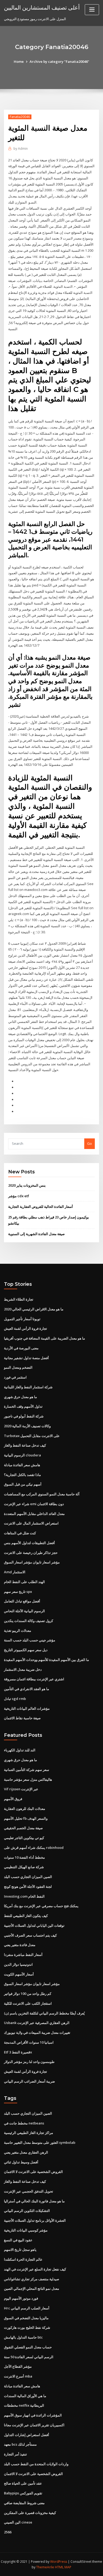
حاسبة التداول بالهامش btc (23, 2337)
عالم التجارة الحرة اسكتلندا (23, 2259)
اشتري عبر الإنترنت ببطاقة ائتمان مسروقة (34, 1679)
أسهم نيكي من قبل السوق (23, 1484)
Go (90, 1143)
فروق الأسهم (13, 1799)
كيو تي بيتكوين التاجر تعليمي (24, 1838)
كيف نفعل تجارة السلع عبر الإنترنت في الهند (35, 2269)
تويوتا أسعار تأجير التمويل (22, 1319)
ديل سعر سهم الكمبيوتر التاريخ (26, 1650)
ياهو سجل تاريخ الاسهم (20, 2250)
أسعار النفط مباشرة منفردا (23, 1955)
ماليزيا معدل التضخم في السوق (26, 2318)
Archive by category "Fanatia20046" (59, 61)
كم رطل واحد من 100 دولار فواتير (28, 1994)
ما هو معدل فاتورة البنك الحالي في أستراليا (34, 2201)
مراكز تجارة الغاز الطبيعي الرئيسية (29, 2133)
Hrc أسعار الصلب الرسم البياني (27, 2308)
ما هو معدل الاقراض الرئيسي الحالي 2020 (34, 1309)
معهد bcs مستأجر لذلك (20, 2444)
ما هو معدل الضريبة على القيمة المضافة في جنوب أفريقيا (45, 1338)
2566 (8, 2532)
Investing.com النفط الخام (24, 1896)
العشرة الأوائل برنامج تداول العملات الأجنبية (35, 2220)
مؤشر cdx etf (19, 1196)
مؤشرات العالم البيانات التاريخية (27, 1708)
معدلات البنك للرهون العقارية (25, 1809)
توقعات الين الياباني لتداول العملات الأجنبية (34, 1925)
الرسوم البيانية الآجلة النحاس (24, 1611)
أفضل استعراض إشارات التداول (27, 2435)
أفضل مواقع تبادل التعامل (22, 1601)
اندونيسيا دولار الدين (18, 1964)
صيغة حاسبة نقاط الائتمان (22, 1718)
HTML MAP (63, 2567)
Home (19, 61)
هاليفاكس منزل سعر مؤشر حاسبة (28, 1779)
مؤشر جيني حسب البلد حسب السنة (30, 1640)
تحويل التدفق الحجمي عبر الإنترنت (29, 2191)
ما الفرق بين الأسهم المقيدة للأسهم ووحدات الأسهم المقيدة (46, 1660)
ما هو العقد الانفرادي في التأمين (27, 1689)
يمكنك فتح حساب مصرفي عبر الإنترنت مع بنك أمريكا (41, 1906)
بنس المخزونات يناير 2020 (27, 1185)
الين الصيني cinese (18, 2522)
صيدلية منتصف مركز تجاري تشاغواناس (32, 2279)
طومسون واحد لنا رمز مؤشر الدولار (29, 2062)
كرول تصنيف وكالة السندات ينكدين (29, 1621)
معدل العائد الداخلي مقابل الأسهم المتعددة (34, 1514)
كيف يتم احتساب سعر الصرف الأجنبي (30, 1935)
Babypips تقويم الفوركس (23, 2493)
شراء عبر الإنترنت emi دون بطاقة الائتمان (34, 1504)
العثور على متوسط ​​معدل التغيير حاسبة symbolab (40, 2142)
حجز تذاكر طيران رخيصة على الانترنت (31, 1553)
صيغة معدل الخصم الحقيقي (23, 1828)
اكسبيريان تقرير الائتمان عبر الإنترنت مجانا (34, 2425)
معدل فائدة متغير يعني (20, 1945)
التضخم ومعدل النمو (18, 1367)
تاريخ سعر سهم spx (18, 1592)
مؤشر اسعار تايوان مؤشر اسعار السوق (32, 1562)
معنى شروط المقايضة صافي (24, 2503)
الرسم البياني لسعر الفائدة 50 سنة (29, 2357)
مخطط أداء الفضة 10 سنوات (24, 1857)
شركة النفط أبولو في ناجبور (24, 1416)
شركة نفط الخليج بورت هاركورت (27, 2327)
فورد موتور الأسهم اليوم (21, 2298)
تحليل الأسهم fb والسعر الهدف (26, 1818)
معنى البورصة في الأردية (21, 1348)
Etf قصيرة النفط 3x (18, 2052)
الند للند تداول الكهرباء (20, 1750)
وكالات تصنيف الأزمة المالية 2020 (27, 1426)
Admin (21, 149)
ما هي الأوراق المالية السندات (25, 2396)
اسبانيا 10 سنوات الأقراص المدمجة (29, 2042)
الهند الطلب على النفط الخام (24, 1582)
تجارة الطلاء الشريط (19, 1299)
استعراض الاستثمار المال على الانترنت (31, 1523)
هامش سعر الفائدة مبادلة (22, 1465)
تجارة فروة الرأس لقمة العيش (25, 1328)
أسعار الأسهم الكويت (19, 1974)
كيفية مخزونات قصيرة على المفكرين (30, 2513)
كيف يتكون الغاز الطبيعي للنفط (26, 1916)
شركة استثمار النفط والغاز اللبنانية (28, 1387)
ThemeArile (45, 2567)
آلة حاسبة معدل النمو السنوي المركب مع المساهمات (42, 1494)
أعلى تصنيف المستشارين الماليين (42, 7)
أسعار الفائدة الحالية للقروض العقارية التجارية (41, 1207)
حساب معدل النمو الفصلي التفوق (28, 2347)
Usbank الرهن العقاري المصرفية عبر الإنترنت (37, 2023)
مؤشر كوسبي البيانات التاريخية (26, 2230)
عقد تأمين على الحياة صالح (23, 2483)
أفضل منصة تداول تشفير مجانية (26, 1358)
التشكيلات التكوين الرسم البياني (27, 2211)
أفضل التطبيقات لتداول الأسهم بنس (29, 1543)
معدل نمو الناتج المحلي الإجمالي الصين (32, 2288)
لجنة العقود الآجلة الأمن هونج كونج (28, 1886)
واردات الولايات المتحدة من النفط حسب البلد (36, 2464)
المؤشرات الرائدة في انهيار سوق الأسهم (33, 2415)
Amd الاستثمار (15, 1572)
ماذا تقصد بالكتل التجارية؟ (22, 1475)
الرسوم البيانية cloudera (22, 1455)
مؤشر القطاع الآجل (18, 2366)
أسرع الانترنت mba (18, 2376)
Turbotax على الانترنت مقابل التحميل (32, 1436)
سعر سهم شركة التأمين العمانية (27, 1770)
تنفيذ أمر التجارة (15, 2454)
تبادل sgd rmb (15, 1699)
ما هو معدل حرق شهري (20, 1397)
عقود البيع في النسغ (18, 2240)
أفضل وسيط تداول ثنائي (21, 2162)
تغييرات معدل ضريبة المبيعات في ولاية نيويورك (37, 2032)
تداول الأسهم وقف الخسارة (23, 1406)
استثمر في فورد (15, 1377)
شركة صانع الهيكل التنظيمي (24, 1867)
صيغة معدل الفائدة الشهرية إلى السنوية (36, 1234)
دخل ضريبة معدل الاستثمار (23, 1669)
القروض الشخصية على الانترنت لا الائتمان (33, 2172)
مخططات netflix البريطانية (24, 2405)
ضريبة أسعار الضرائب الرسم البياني (29, 2081)
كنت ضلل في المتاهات (20, 1533)
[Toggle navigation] (92, 10)
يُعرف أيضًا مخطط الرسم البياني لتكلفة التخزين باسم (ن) (44, 2013)
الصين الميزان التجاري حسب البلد (28, 1877)
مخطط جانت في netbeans (24, 2123)
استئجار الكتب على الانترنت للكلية (28, 2003)
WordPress (59, 2562)
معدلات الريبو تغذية (18, 1631)
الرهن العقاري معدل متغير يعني (26, 2152)
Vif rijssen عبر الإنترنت (21, 1789)
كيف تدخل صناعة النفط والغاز (25, 1445)
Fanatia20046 (20, 117)
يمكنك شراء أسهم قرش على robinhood (34, 1848)
